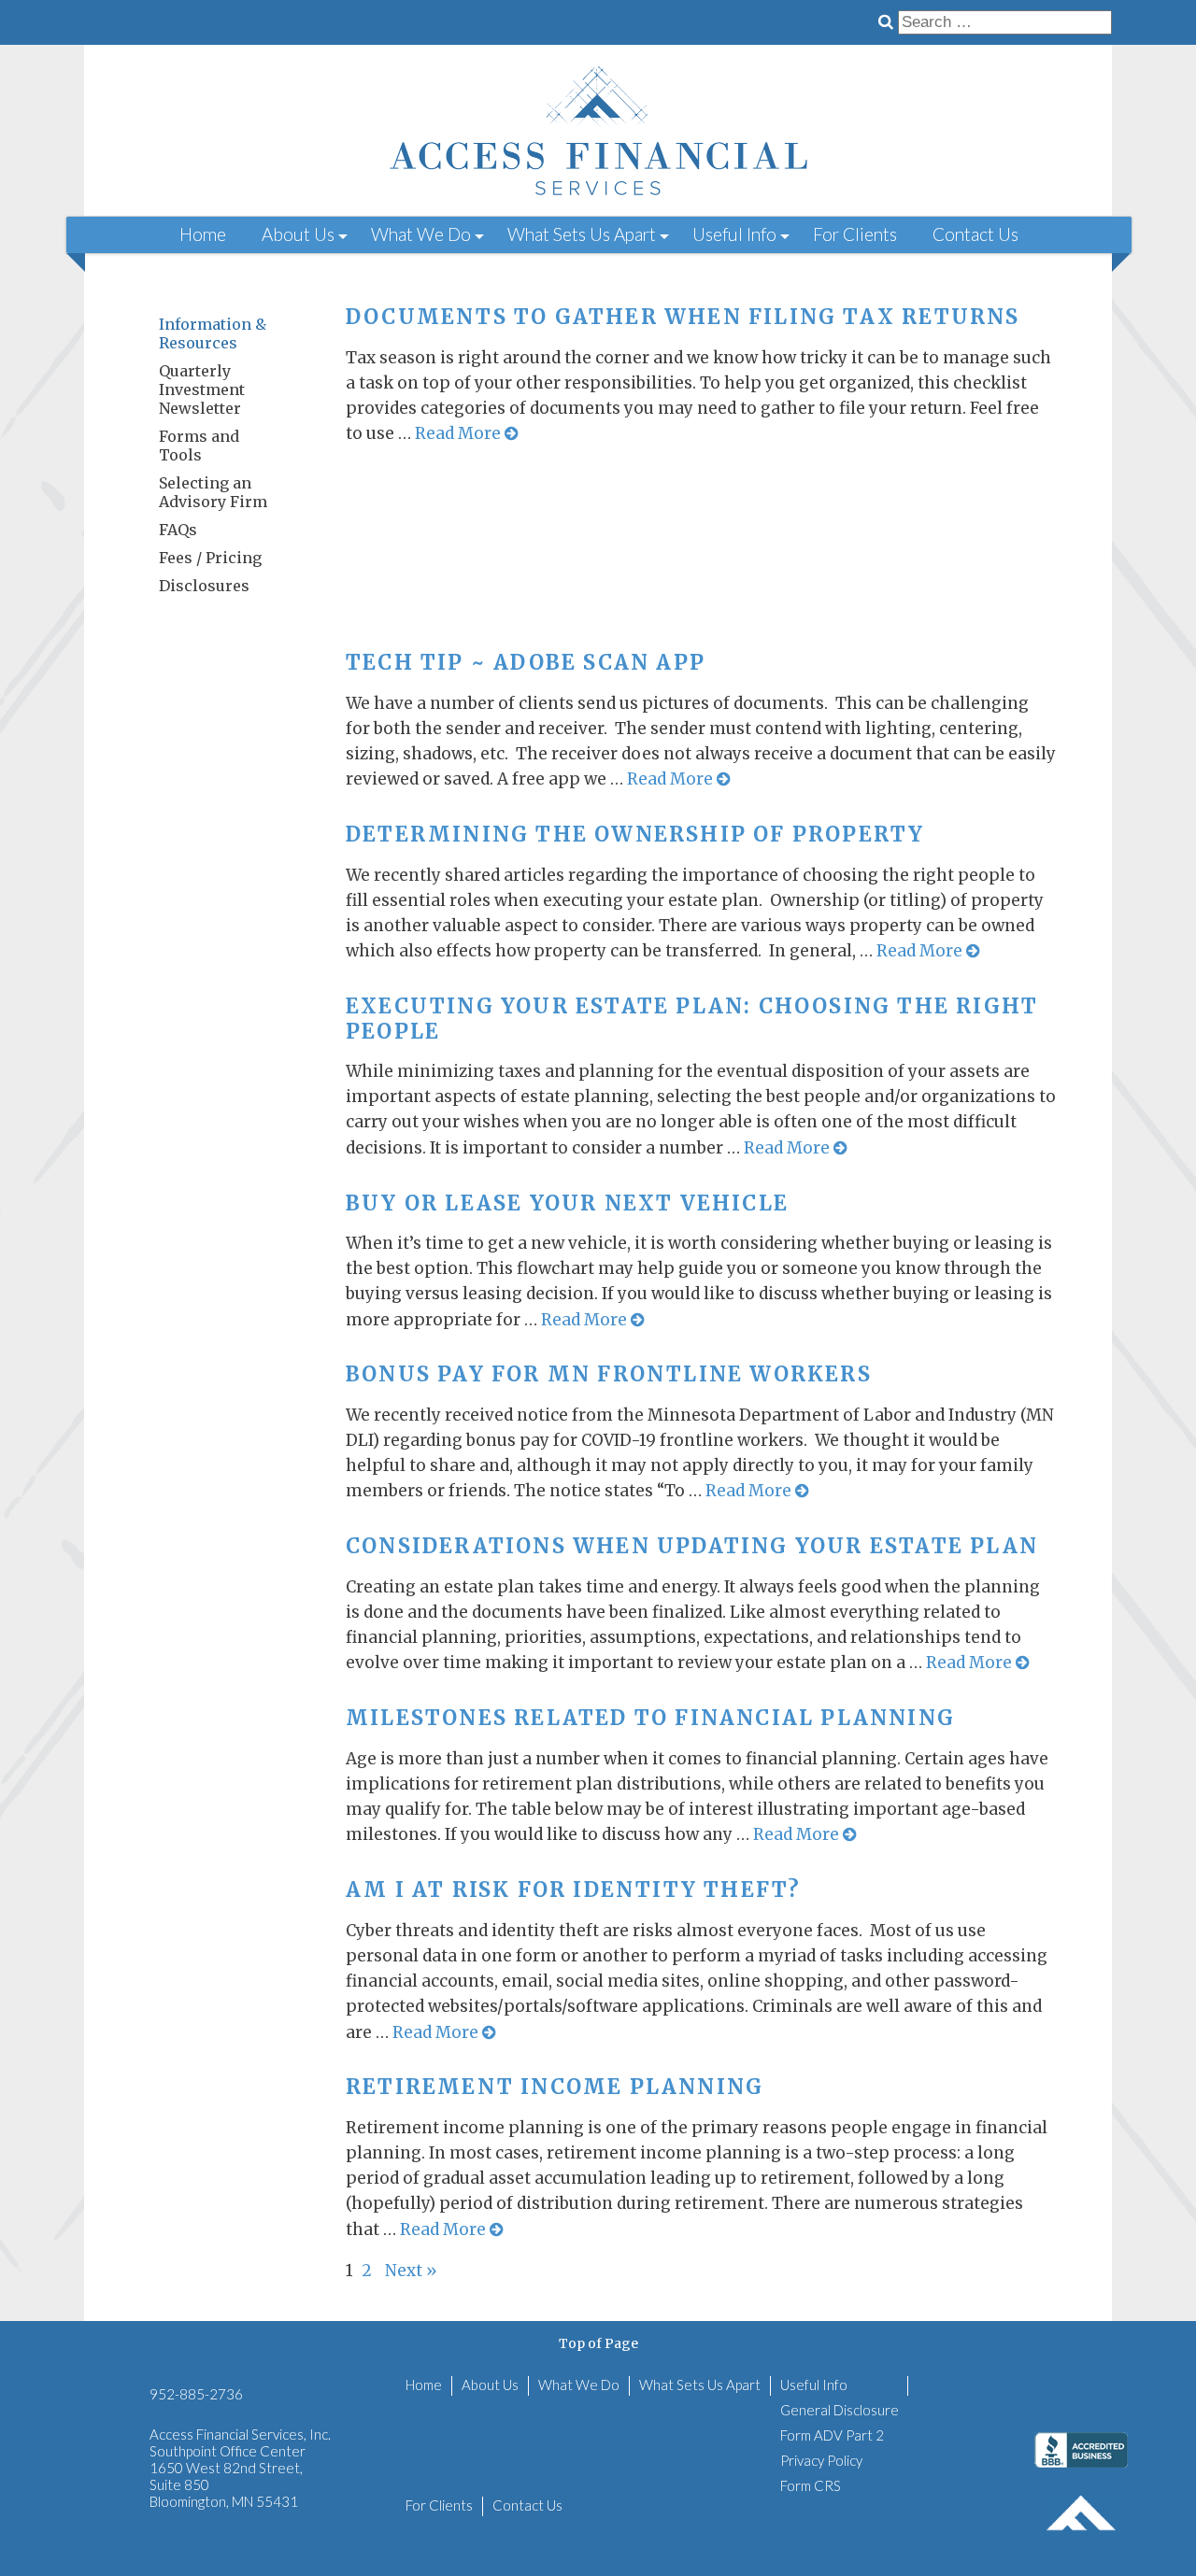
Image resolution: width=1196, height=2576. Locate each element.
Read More (460, 433)
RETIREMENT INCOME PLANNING (555, 2087)
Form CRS (811, 2485)
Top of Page (598, 2343)
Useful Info (734, 234)
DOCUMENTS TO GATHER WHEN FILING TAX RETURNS (683, 317)
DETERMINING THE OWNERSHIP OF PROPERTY (635, 834)
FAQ (178, 530)
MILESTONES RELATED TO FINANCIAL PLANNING (650, 1718)
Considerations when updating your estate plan (692, 1546)
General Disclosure (840, 2410)
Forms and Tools (199, 446)
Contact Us (975, 234)
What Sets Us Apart (582, 234)
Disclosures (204, 586)
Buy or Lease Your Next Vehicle (567, 1203)
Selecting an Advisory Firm (213, 492)
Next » (411, 2271)
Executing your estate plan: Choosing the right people (692, 1018)
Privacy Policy (821, 2460)
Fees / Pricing (210, 558)
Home (203, 234)
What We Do (421, 234)
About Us (298, 234)
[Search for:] (1005, 21)
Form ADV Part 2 (832, 2435)
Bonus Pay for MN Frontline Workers (609, 1374)
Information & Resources (213, 333)
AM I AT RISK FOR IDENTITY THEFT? (573, 1890)
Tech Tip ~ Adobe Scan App (526, 662)
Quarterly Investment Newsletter (202, 389)
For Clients (855, 234)
